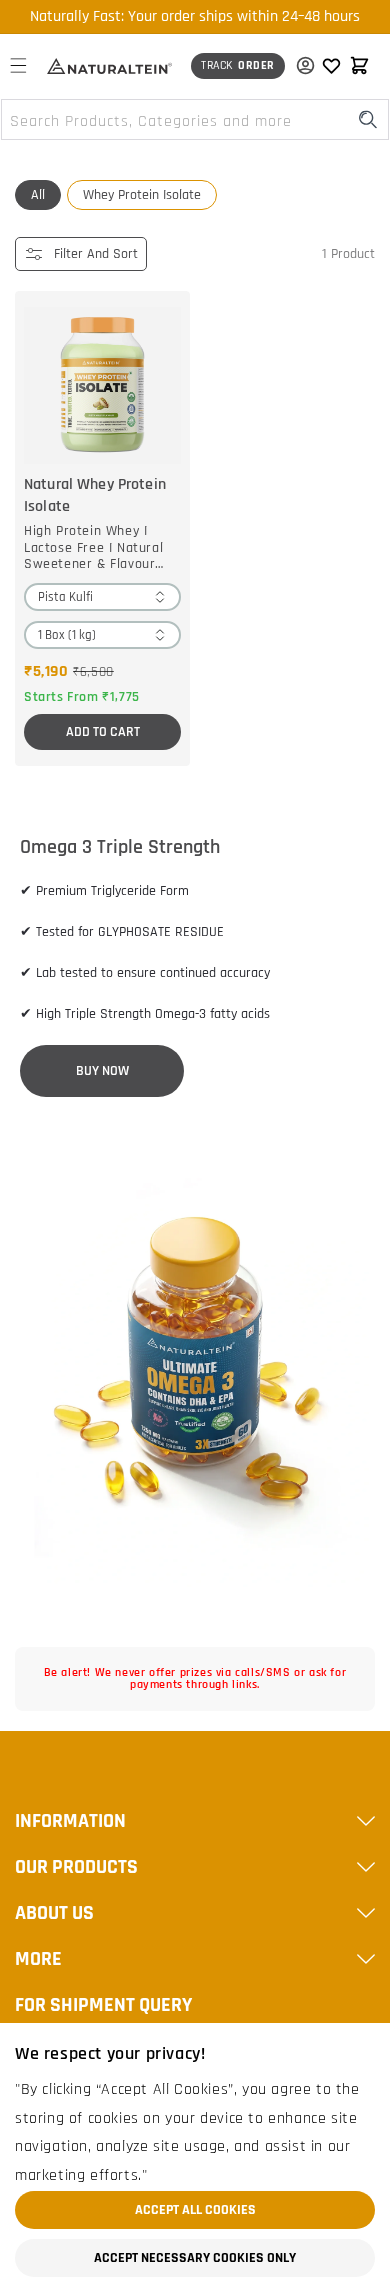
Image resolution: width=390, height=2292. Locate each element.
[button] (18, 66)
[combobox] (195, 119)
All (38, 195)
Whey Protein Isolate (142, 195)
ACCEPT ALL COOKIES (195, 2210)
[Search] (368, 119)
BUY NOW (102, 1071)
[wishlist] (331, 66)
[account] (300, 66)
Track (238, 65)
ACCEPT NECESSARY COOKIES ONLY (195, 2258)
